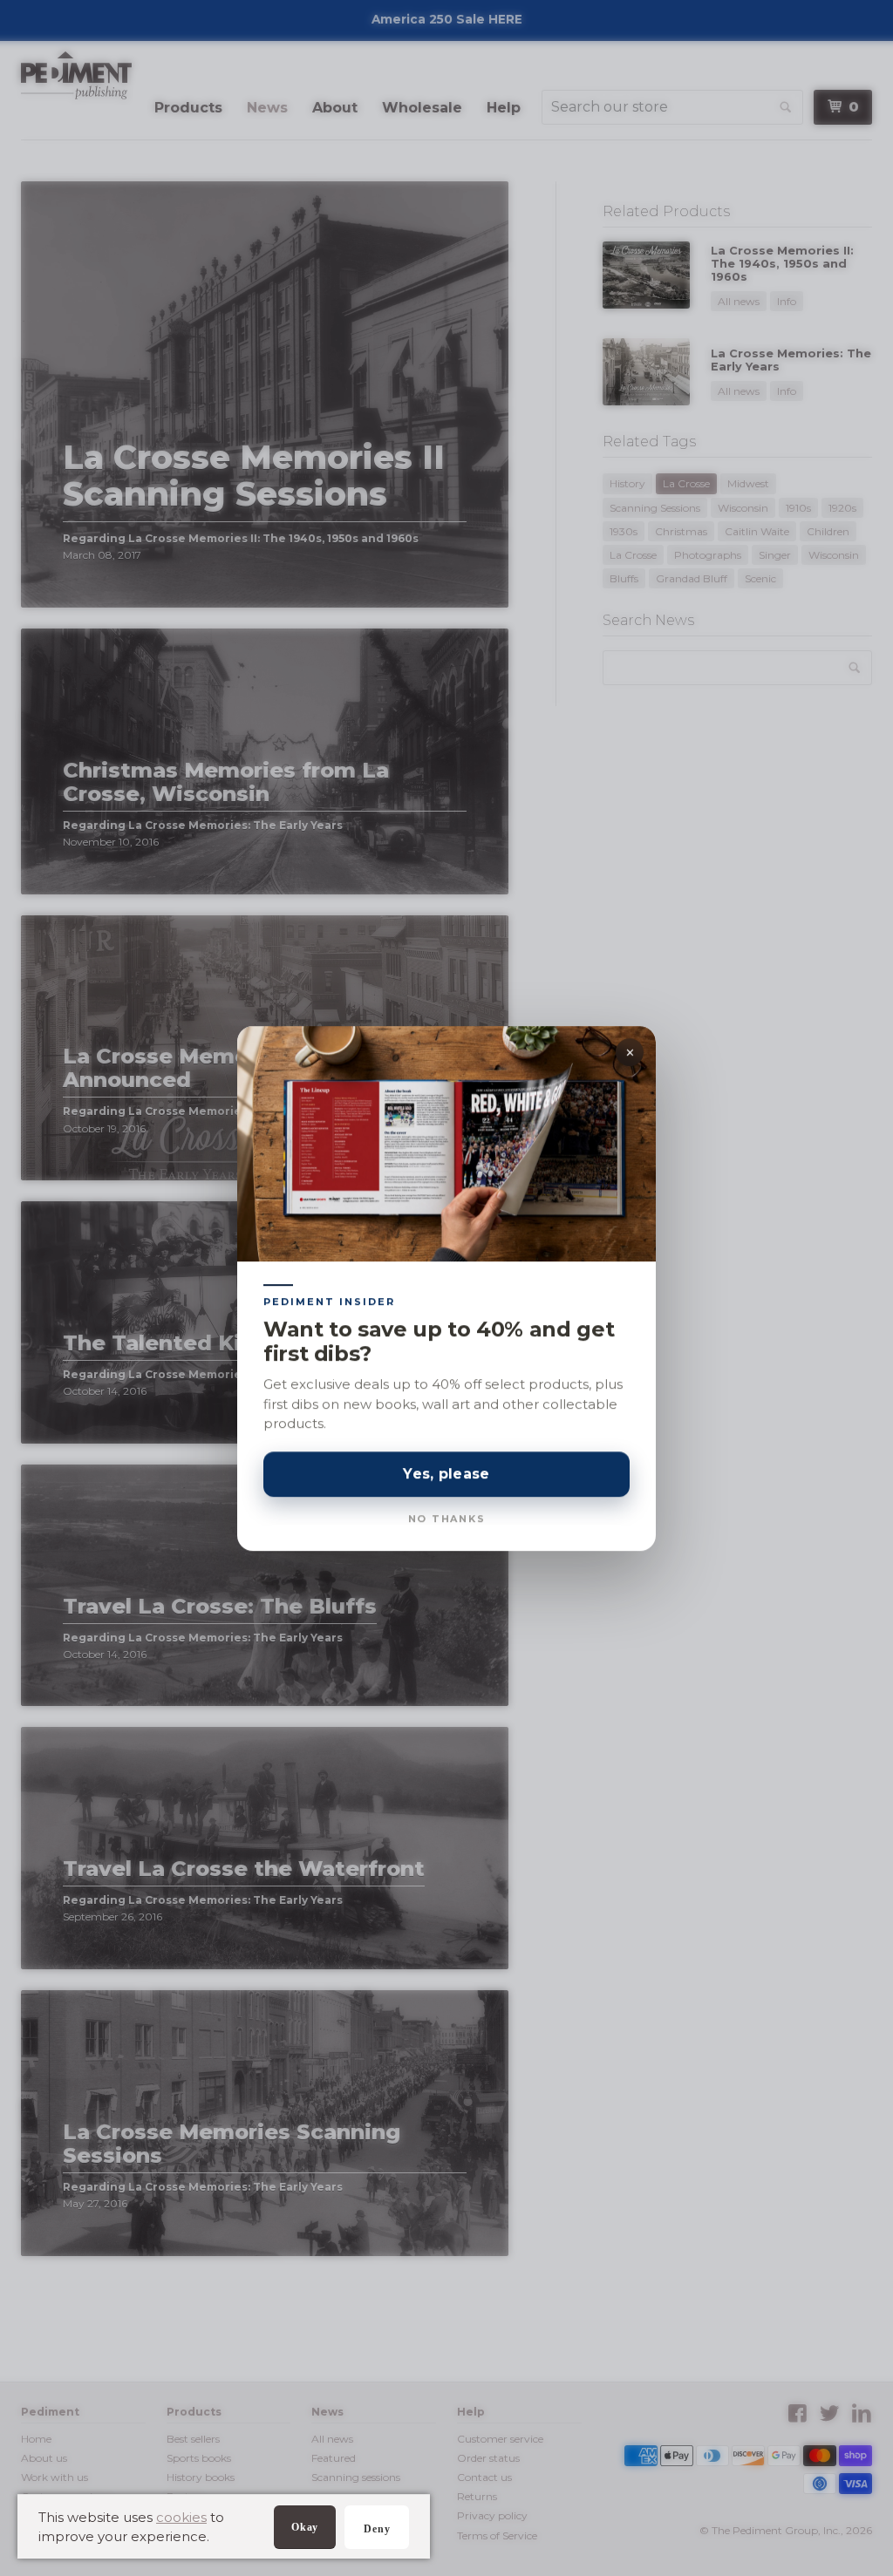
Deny (377, 2529)
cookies (181, 2517)
